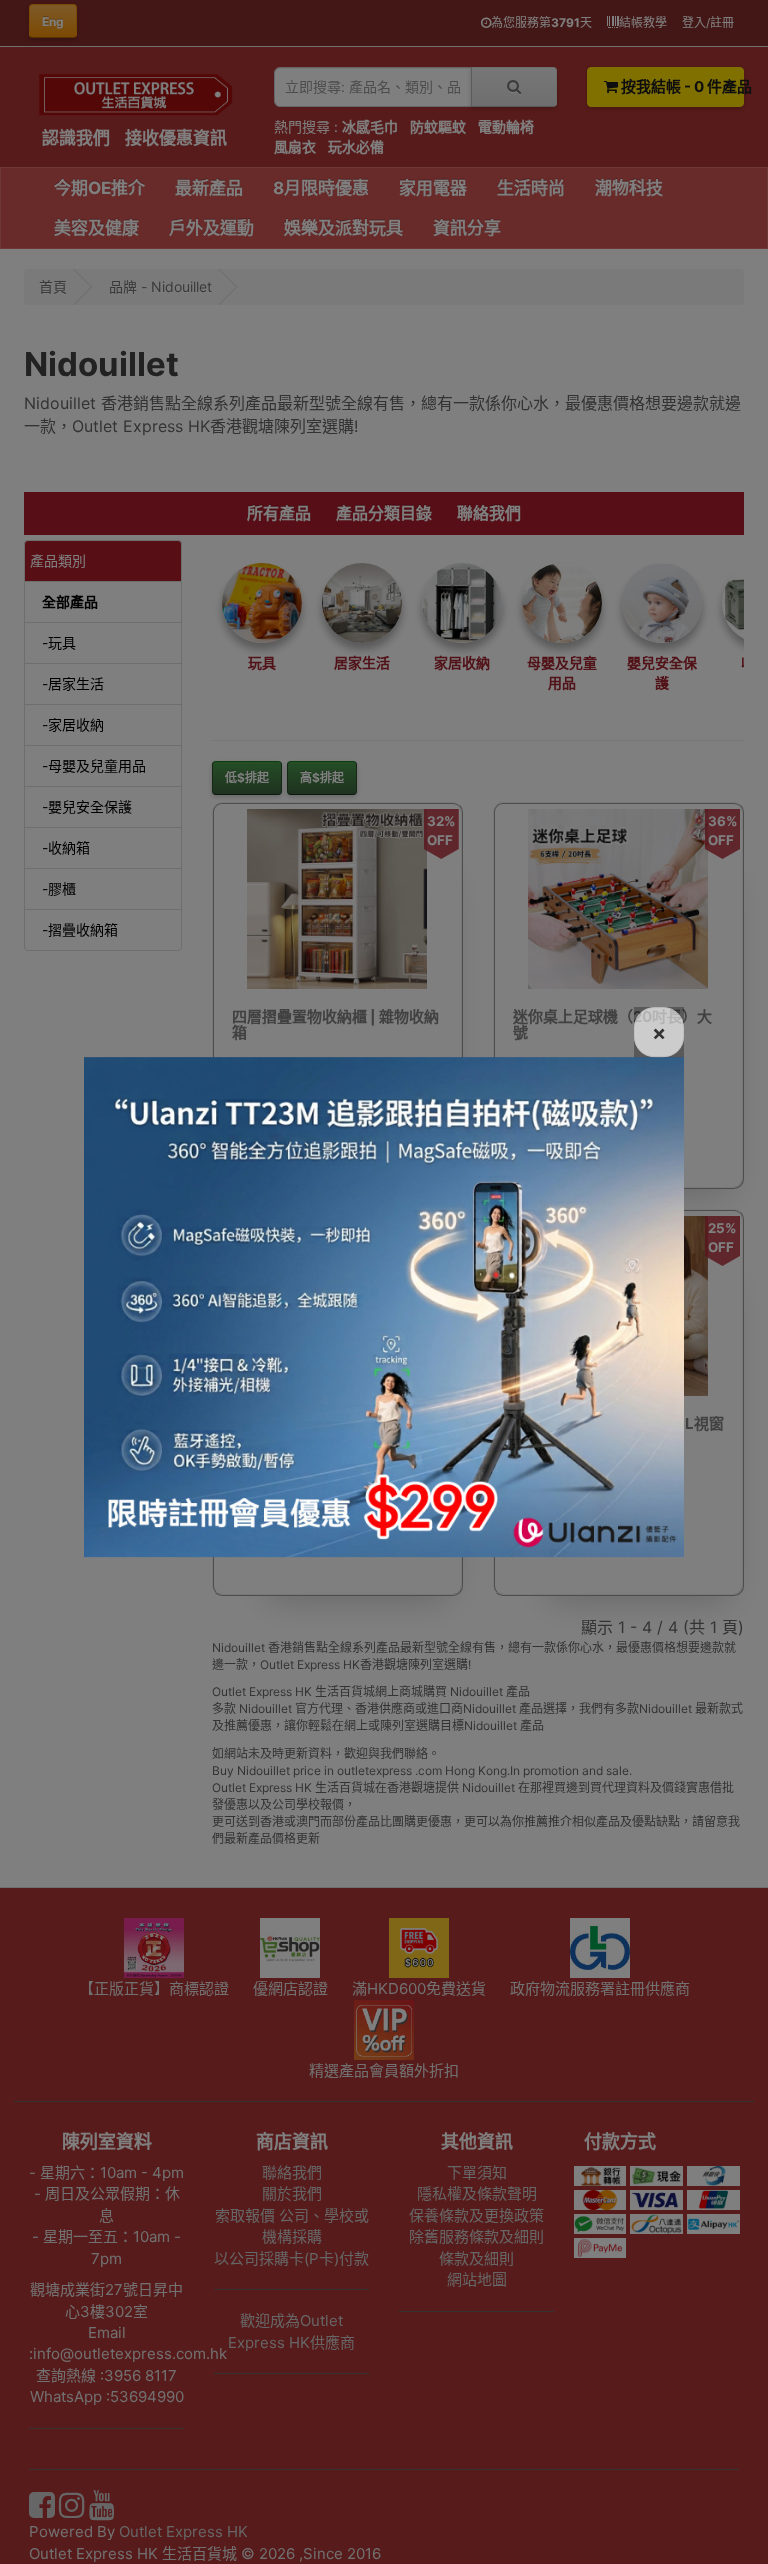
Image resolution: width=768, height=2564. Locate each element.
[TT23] (384, 1305)
